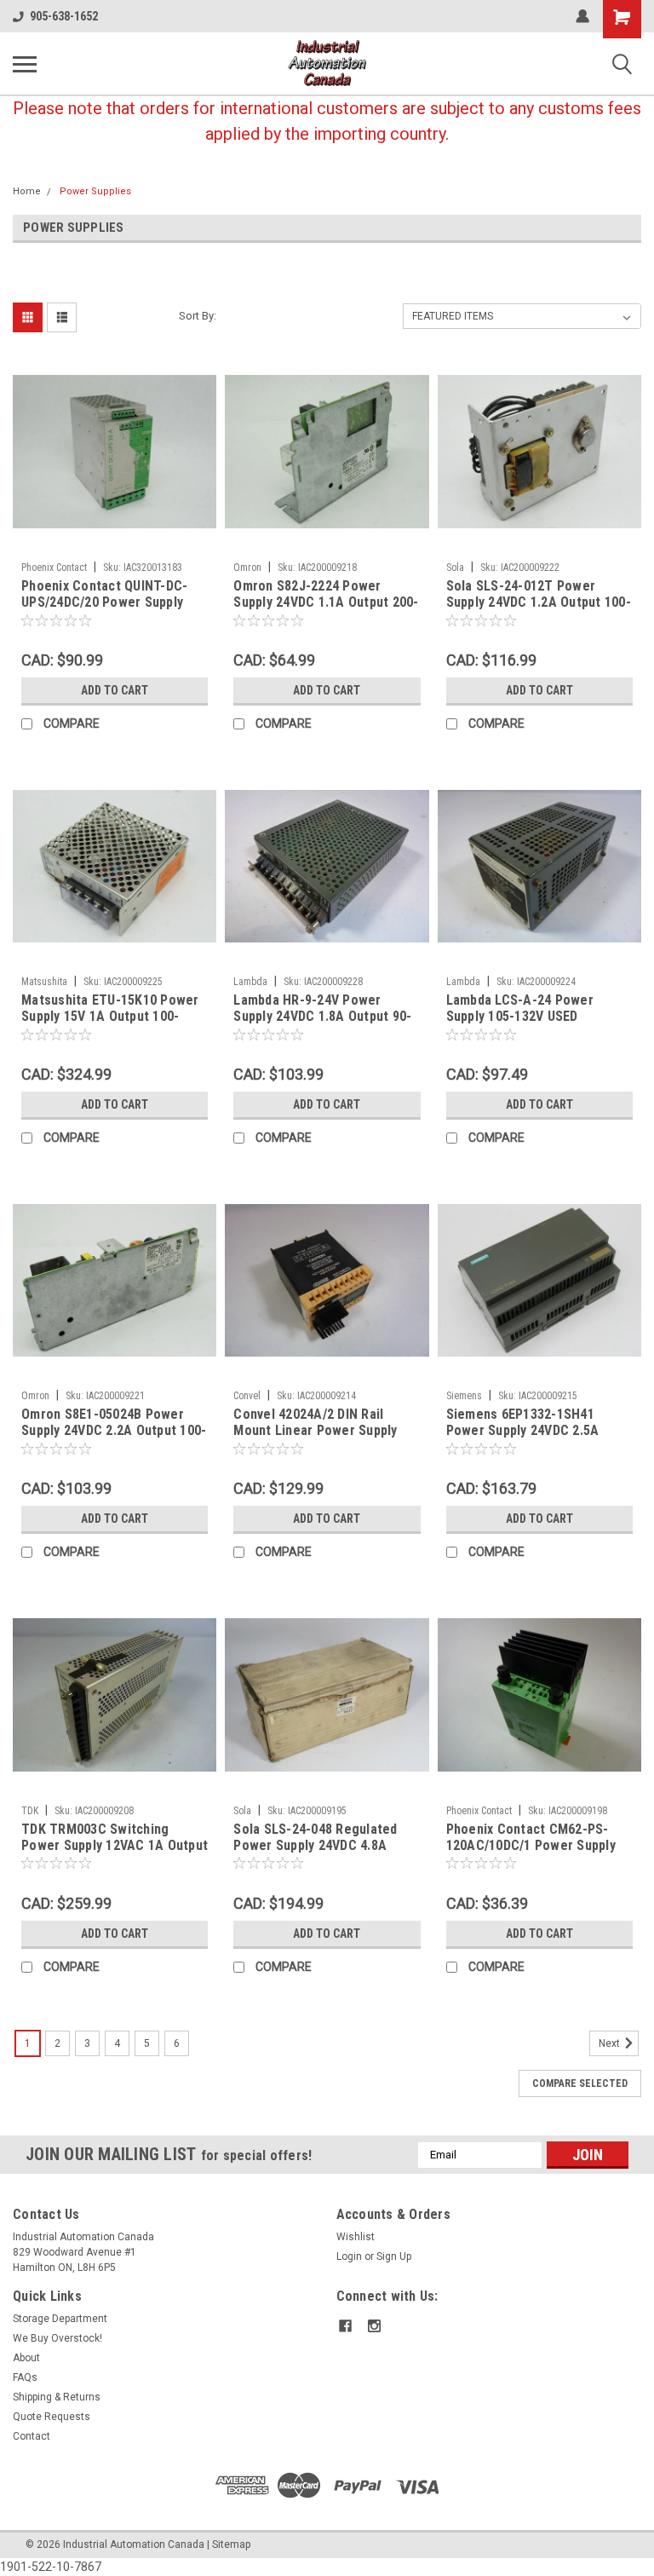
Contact (32, 2436)
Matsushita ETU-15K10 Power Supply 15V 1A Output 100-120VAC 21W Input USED (110, 1009)
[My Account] (582, 16)
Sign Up (394, 2256)
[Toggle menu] (25, 64)
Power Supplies (95, 191)
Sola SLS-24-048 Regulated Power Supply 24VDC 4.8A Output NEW (315, 1838)
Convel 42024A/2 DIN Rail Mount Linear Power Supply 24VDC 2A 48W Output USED (316, 1423)
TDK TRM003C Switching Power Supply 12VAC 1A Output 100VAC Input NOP (115, 1838)
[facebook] (345, 2326)
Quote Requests (52, 2417)
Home (27, 191)
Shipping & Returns (57, 2397)
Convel (247, 1396)
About (26, 2358)
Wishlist (356, 2237)
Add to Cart (115, 690)
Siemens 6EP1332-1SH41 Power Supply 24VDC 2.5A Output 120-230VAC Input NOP (536, 1423)
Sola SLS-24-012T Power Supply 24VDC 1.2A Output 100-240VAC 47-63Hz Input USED (539, 595)
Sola (455, 568)
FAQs (25, 2377)
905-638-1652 (64, 16)
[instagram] (374, 2326)
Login (349, 2256)
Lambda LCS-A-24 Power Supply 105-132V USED (520, 1008)
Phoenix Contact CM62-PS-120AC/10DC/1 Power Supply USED (531, 1838)
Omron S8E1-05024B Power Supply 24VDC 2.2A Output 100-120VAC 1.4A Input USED (114, 1423)
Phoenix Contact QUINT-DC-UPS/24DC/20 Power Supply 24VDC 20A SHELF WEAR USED (110, 595)
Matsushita (44, 982)
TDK (30, 1811)
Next (611, 2043)
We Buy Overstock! (57, 2338)
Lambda (250, 982)
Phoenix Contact (54, 568)
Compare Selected (580, 2083)
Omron (247, 568)
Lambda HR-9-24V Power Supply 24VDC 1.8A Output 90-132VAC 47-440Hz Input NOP (322, 1009)
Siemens (464, 1396)
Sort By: (198, 316)
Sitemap (231, 2544)
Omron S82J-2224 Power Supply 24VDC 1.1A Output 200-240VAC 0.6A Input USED (326, 595)
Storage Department (60, 2319)
